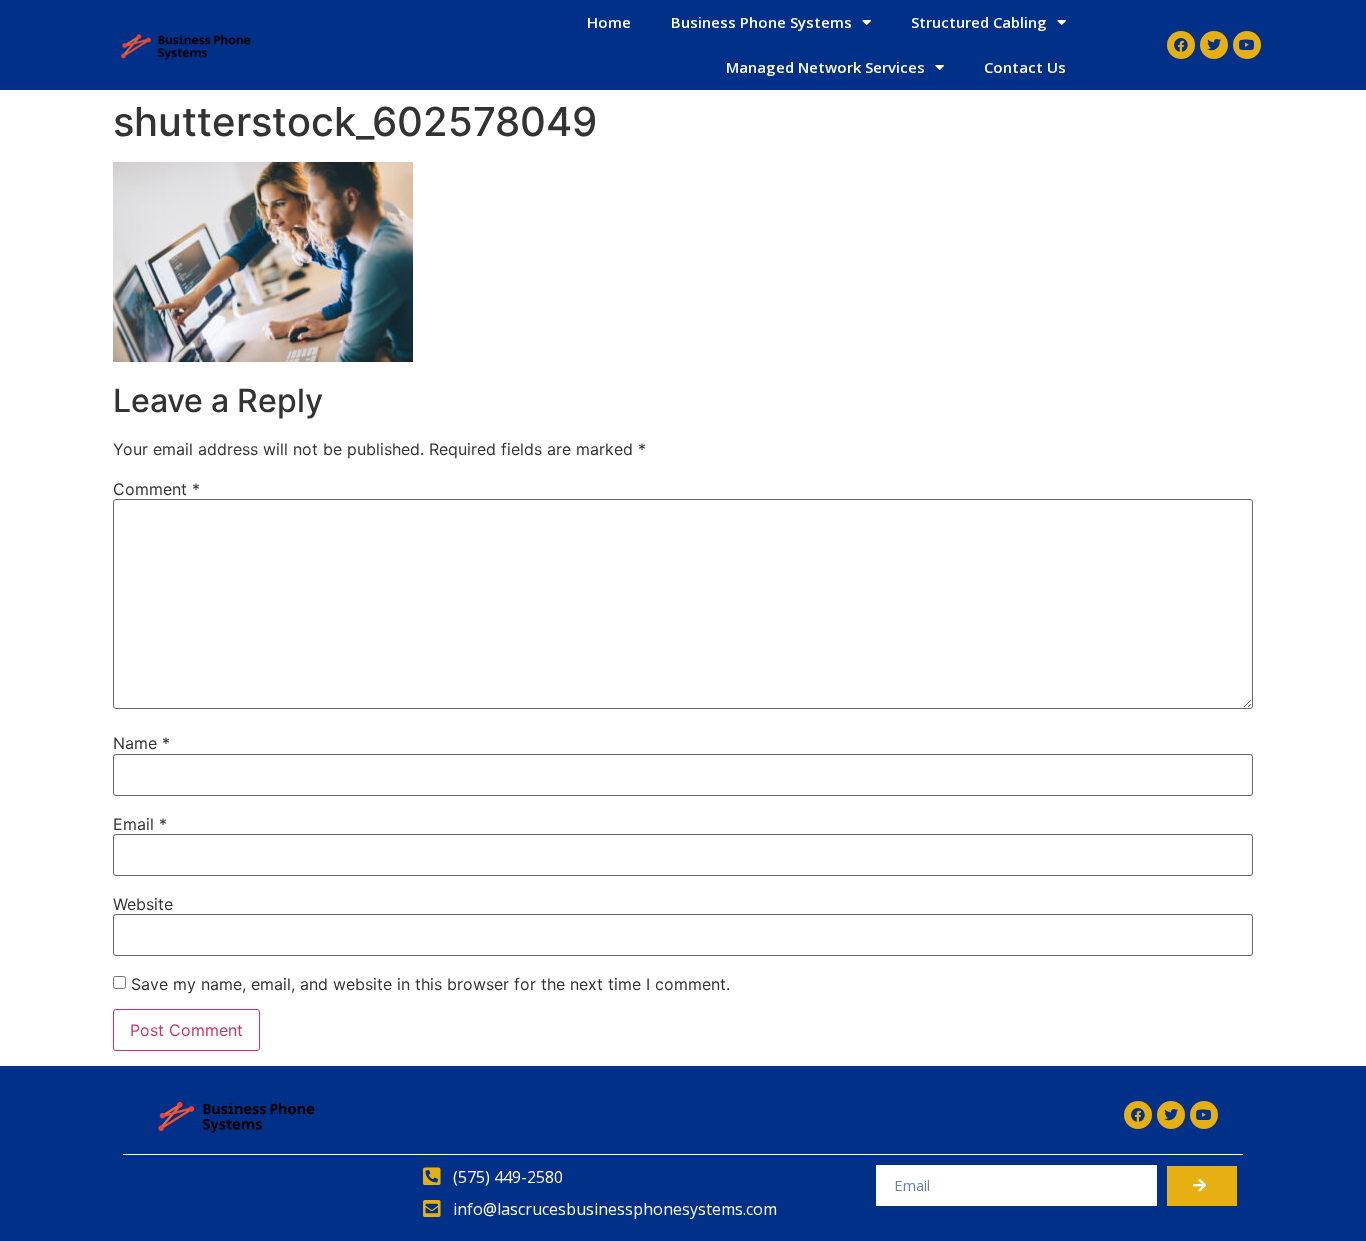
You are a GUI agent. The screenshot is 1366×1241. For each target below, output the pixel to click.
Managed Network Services (825, 67)
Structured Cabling (979, 22)
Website (143, 904)
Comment (156, 489)
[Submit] (1202, 1186)
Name (141, 743)
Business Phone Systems (761, 22)
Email (140, 824)
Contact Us (1025, 67)
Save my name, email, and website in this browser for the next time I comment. (430, 984)
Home (609, 22)
